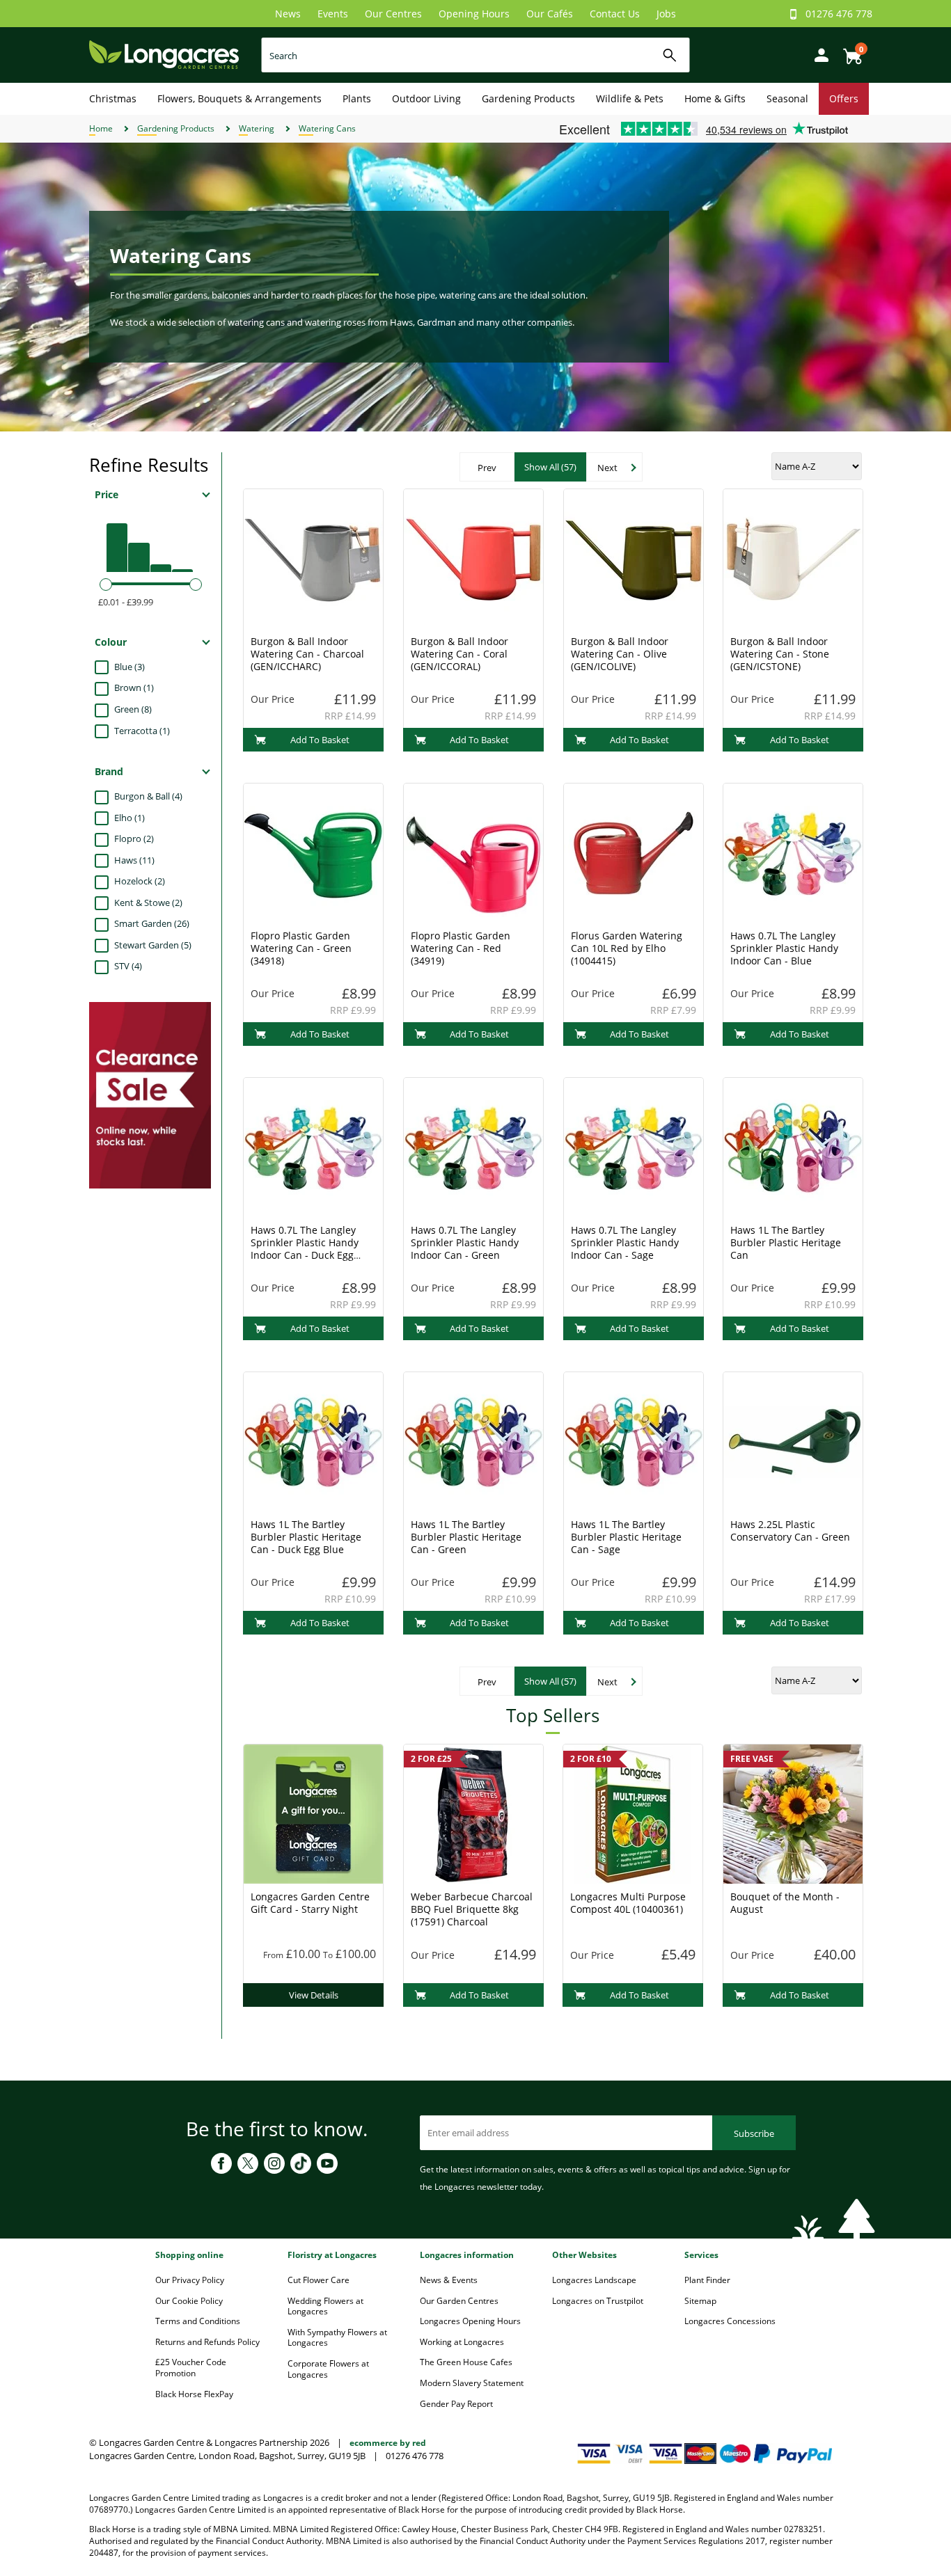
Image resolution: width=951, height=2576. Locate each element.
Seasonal (787, 98)
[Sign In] (818, 54)
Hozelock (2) (140, 881)
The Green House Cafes (466, 2362)
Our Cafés (550, 14)
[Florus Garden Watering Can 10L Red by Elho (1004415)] (634, 852)
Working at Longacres (462, 2342)
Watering (257, 128)
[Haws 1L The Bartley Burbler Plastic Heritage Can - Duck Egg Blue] (313, 1440)
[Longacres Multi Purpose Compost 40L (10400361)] (633, 1813)
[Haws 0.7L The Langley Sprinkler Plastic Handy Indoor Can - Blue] (793, 852)
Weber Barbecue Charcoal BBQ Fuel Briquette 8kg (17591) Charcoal (472, 1909)
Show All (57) (550, 467)
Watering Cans (327, 128)
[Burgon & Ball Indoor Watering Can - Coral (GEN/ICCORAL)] (473, 557)
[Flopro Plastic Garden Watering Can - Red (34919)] (473, 852)
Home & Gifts (715, 98)
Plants (357, 98)
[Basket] (849, 51)
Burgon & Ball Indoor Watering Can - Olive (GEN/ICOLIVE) (620, 654)
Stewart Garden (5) (153, 945)
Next (607, 468)
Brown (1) (134, 687)
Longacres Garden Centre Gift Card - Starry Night (310, 1903)
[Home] (164, 54)
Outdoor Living (426, 98)
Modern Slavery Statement (472, 2383)
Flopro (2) (134, 838)
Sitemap (700, 2301)
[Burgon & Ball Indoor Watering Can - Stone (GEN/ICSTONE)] (793, 557)
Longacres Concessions (730, 2321)
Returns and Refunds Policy (207, 2342)
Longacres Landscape (594, 2280)
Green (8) (133, 709)
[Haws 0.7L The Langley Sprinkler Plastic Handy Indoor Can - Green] (473, 1146)
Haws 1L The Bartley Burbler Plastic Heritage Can (786, 1242)
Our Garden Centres (459, 2301)
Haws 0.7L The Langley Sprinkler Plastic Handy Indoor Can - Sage (625, 1242)
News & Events (449, 2280)
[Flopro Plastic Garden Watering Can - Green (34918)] (313, 852)
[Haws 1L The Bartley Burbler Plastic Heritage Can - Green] (473, 1440)
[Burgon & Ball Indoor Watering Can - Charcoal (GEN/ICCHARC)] (313, 557)
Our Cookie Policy (189, 2301)
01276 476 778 (839, 14)
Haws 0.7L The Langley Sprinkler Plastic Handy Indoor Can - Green (465, 1242)
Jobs (666, 14)
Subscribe (754, 2133)
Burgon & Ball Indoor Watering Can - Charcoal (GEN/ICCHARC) (307, 654)
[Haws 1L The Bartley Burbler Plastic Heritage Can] (793, 1146)
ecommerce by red (388, 2443)
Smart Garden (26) (152, 923)
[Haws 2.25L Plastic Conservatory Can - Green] (793, 1440)
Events (333, 14)
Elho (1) (129, 818)
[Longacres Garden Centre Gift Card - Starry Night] (313, 1813)
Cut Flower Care (319, 2280)
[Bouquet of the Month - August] (793, 1813)
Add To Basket (320, 740)
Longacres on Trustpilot (598, 2301)
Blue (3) (129, 667)
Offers (844, 98)
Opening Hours (474, 14)
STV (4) (128, 966)
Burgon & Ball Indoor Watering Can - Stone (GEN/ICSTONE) (780, 654)
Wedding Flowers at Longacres (325, 2306)
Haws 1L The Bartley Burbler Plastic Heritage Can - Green (466, 1537)
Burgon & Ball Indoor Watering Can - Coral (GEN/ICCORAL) (459, 654)
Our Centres (393, 14)
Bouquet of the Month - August (785, 1903)
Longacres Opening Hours (470, 2321)
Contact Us (615, 14)
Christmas (113, 98)
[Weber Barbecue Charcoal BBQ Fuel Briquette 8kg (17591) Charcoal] (473, 1813)
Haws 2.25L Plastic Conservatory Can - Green (790, 1531)
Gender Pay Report (456, 2404)
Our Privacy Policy (190, 2280)
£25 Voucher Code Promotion (191, 2368)
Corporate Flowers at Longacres (328, 2369)
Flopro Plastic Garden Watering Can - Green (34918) (301, 948)
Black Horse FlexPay (194, 2394)
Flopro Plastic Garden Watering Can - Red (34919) (461, 948)
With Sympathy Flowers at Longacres (337, 2338)
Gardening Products (528, 98)
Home (101, 128)
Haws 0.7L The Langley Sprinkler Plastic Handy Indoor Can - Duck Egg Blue (305, 1249)
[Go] (670, 55)
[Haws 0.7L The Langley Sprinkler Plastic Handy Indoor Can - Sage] (634, 1146)
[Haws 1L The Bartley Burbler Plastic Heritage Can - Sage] (634, 1440)
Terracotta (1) (142, 731)
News (288, 14)
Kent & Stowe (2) (148, 903)
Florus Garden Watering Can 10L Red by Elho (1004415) (627, 948)
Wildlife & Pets (630, 98)
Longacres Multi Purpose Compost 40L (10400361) (628, 1903)
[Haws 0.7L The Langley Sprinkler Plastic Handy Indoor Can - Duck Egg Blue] (313, 1146)
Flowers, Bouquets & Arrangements (239, 98)
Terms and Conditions (198, 2321)
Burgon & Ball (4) (148, 796)
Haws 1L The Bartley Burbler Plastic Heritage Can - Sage (626, 1537)
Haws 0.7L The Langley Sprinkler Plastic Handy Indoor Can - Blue (784, 948)
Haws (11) (134, 860)
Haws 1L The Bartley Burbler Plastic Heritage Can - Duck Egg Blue (306, 1537)
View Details (314, 1995)
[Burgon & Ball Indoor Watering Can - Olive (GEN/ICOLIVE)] (634, 557)
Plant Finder (707, 2280)
